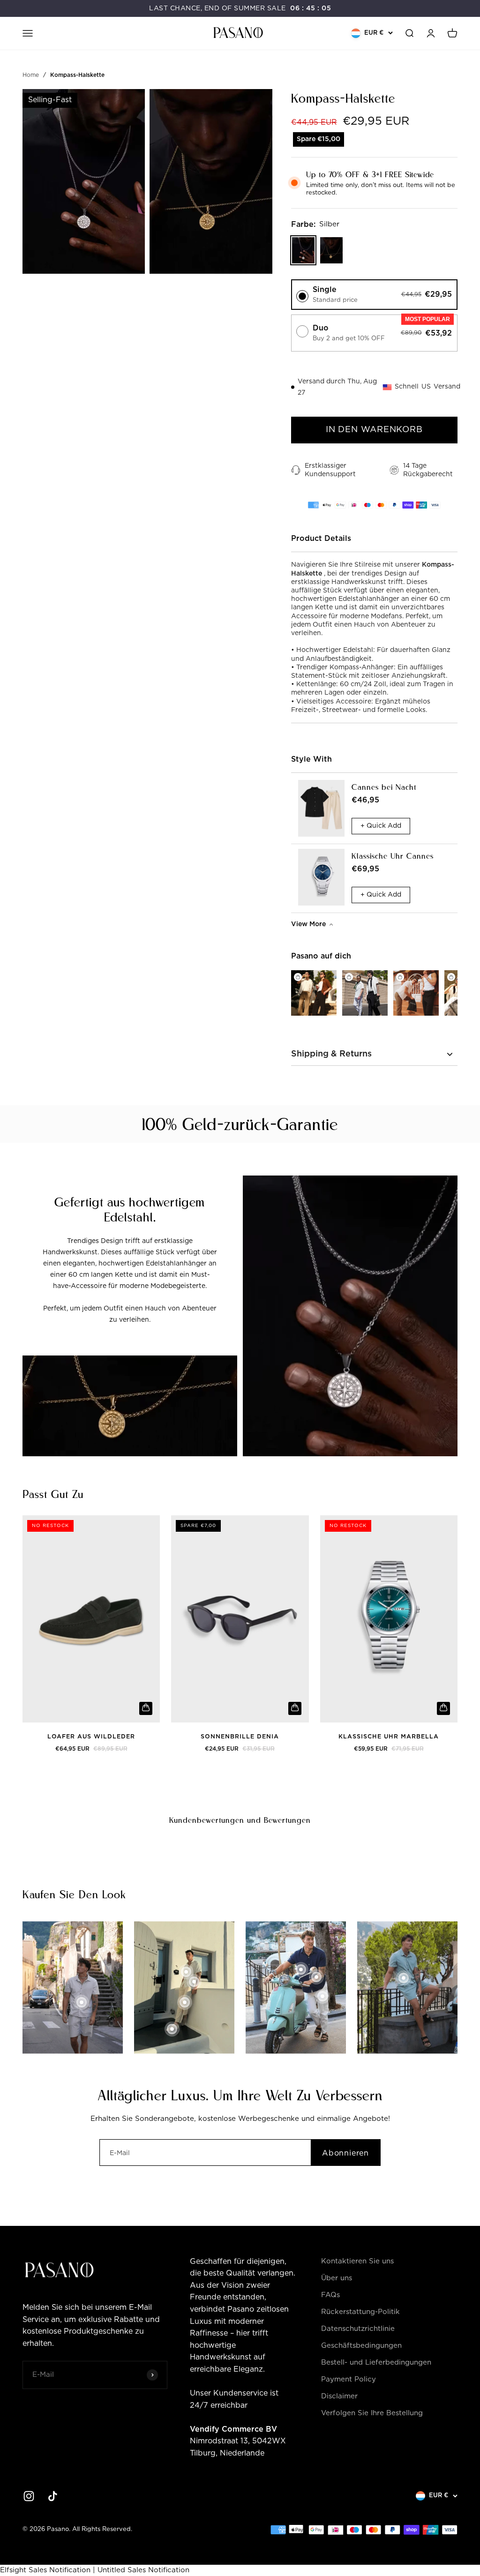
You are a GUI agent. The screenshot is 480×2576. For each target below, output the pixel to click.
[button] (374, 295)
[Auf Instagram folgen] (29, 2496)
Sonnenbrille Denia (240, 1737)
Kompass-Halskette (77, 75)
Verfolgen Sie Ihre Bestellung (372, 2413)
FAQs (330, 2295)
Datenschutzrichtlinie (358, 2329)
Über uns (337, 2278)
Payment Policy (349, 2379)
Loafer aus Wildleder (91, 1737)
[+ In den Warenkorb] (146, 1708)
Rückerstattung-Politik (360, 2312)
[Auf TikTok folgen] (53, 2496)
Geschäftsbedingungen (361, 2346)
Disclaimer (339, 2396)
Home (31, 75)
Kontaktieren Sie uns (357, 2261)
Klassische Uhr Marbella (389, 1737)
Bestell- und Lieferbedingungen (376, 2363)
